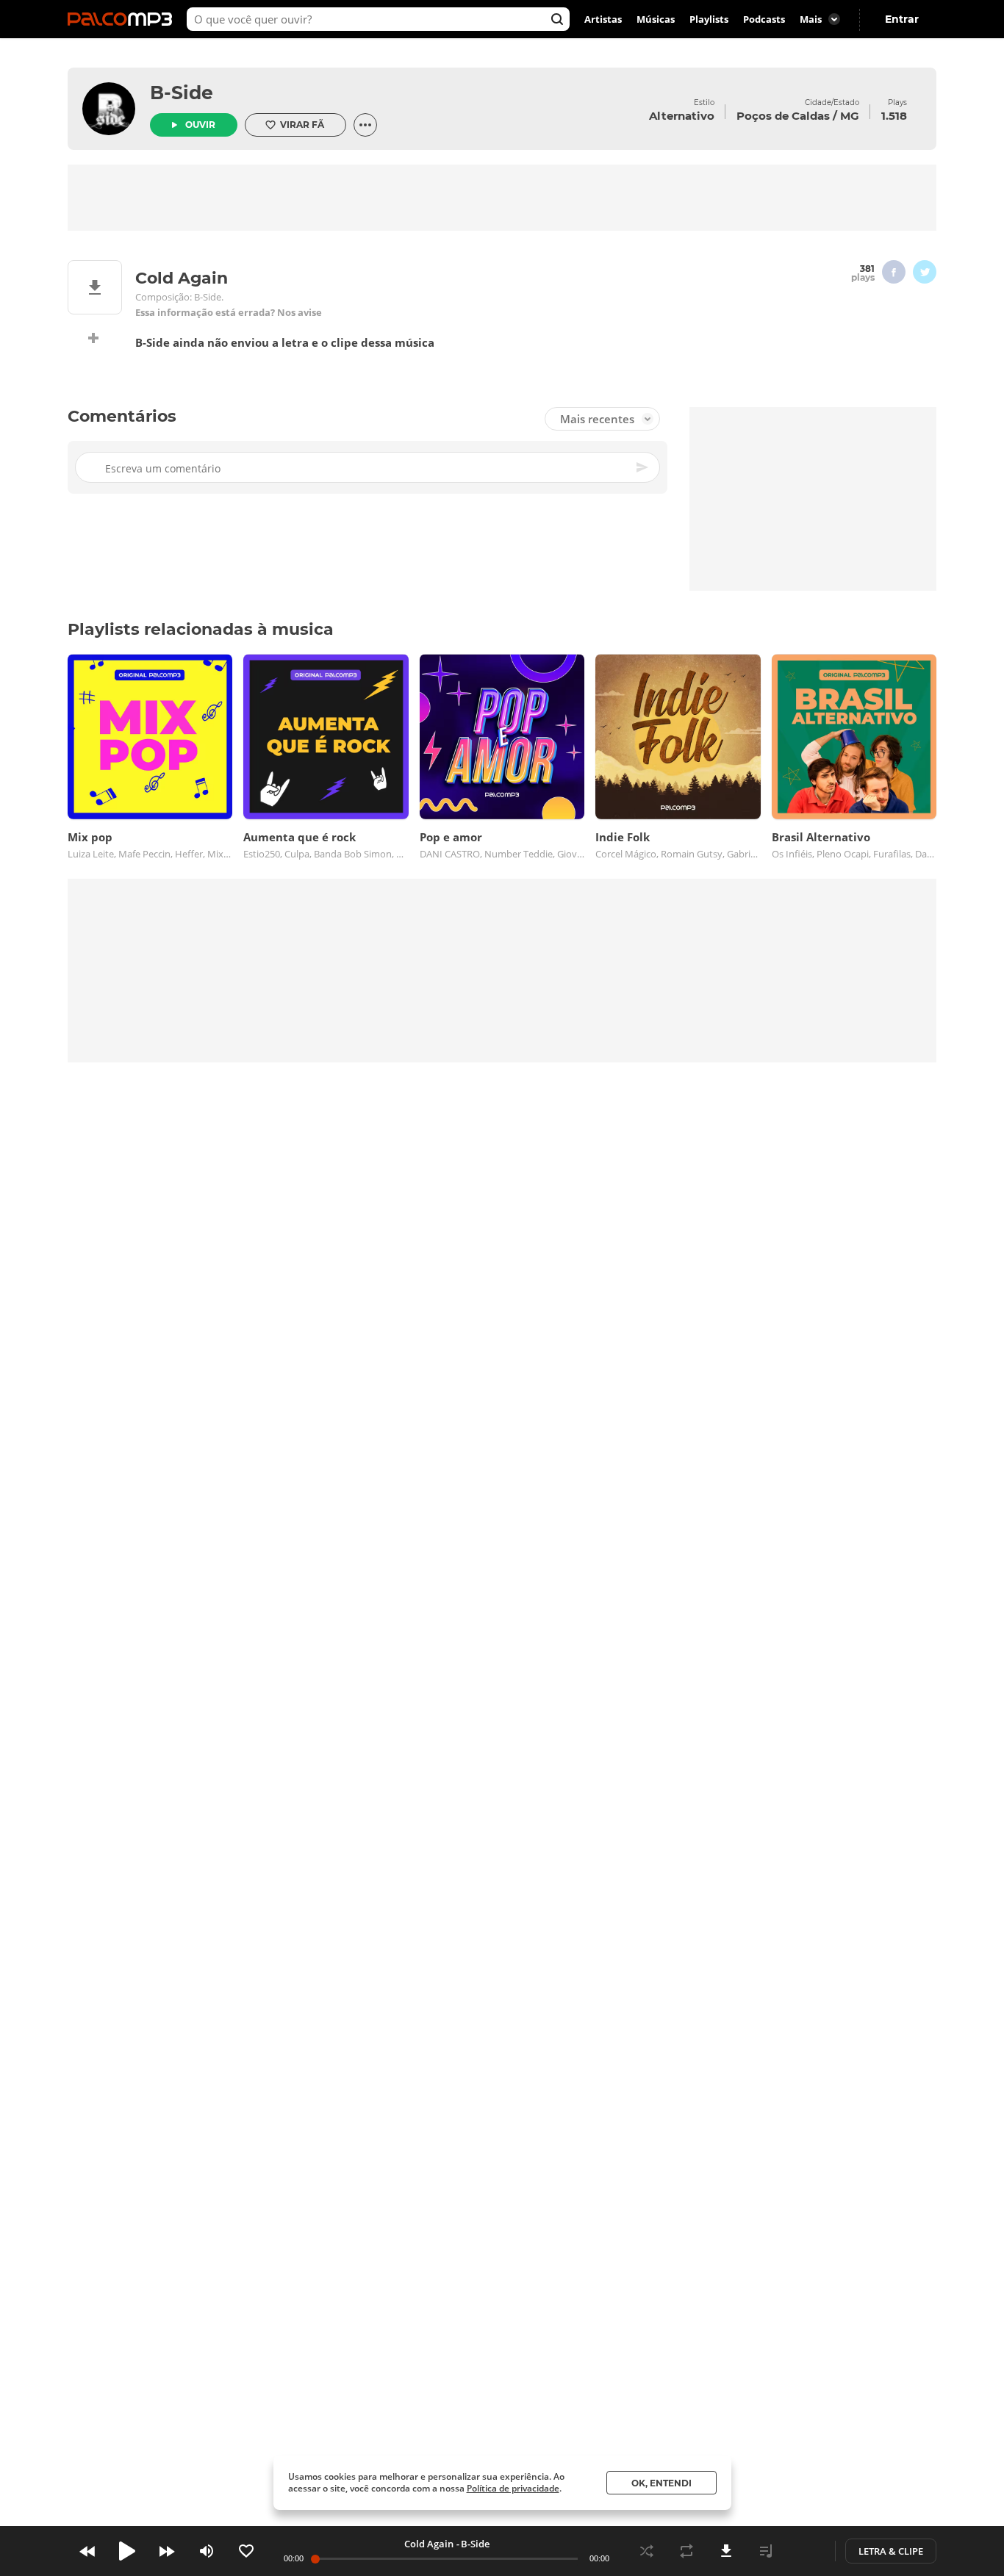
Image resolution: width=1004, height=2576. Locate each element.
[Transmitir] (806, 2551)
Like (246, 2551)
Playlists (709, 19)
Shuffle (647, 2551)
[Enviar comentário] (643, 467)
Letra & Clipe (891, 2551)
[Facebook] (894, 272)
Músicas (656, 19)
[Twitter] (925, 272)
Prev (87, 2551)
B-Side (182, 93)
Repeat (686, 2551)
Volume (207, 2551)
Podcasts (764, 19)
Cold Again (429, 2544)
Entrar (902, 19)
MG (850, 116)
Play (127, 2551)
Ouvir (200, 125)
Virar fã (302, 125)
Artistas (603, 19)
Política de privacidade (513, 2488)
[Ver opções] (365, 125)
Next (167, 2551)
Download (726, 2551)
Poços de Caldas (783, 116)
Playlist (766, 2551)
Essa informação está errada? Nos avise (229, 313)
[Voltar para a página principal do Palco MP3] (123, 19)
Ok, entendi (661, 2483)
